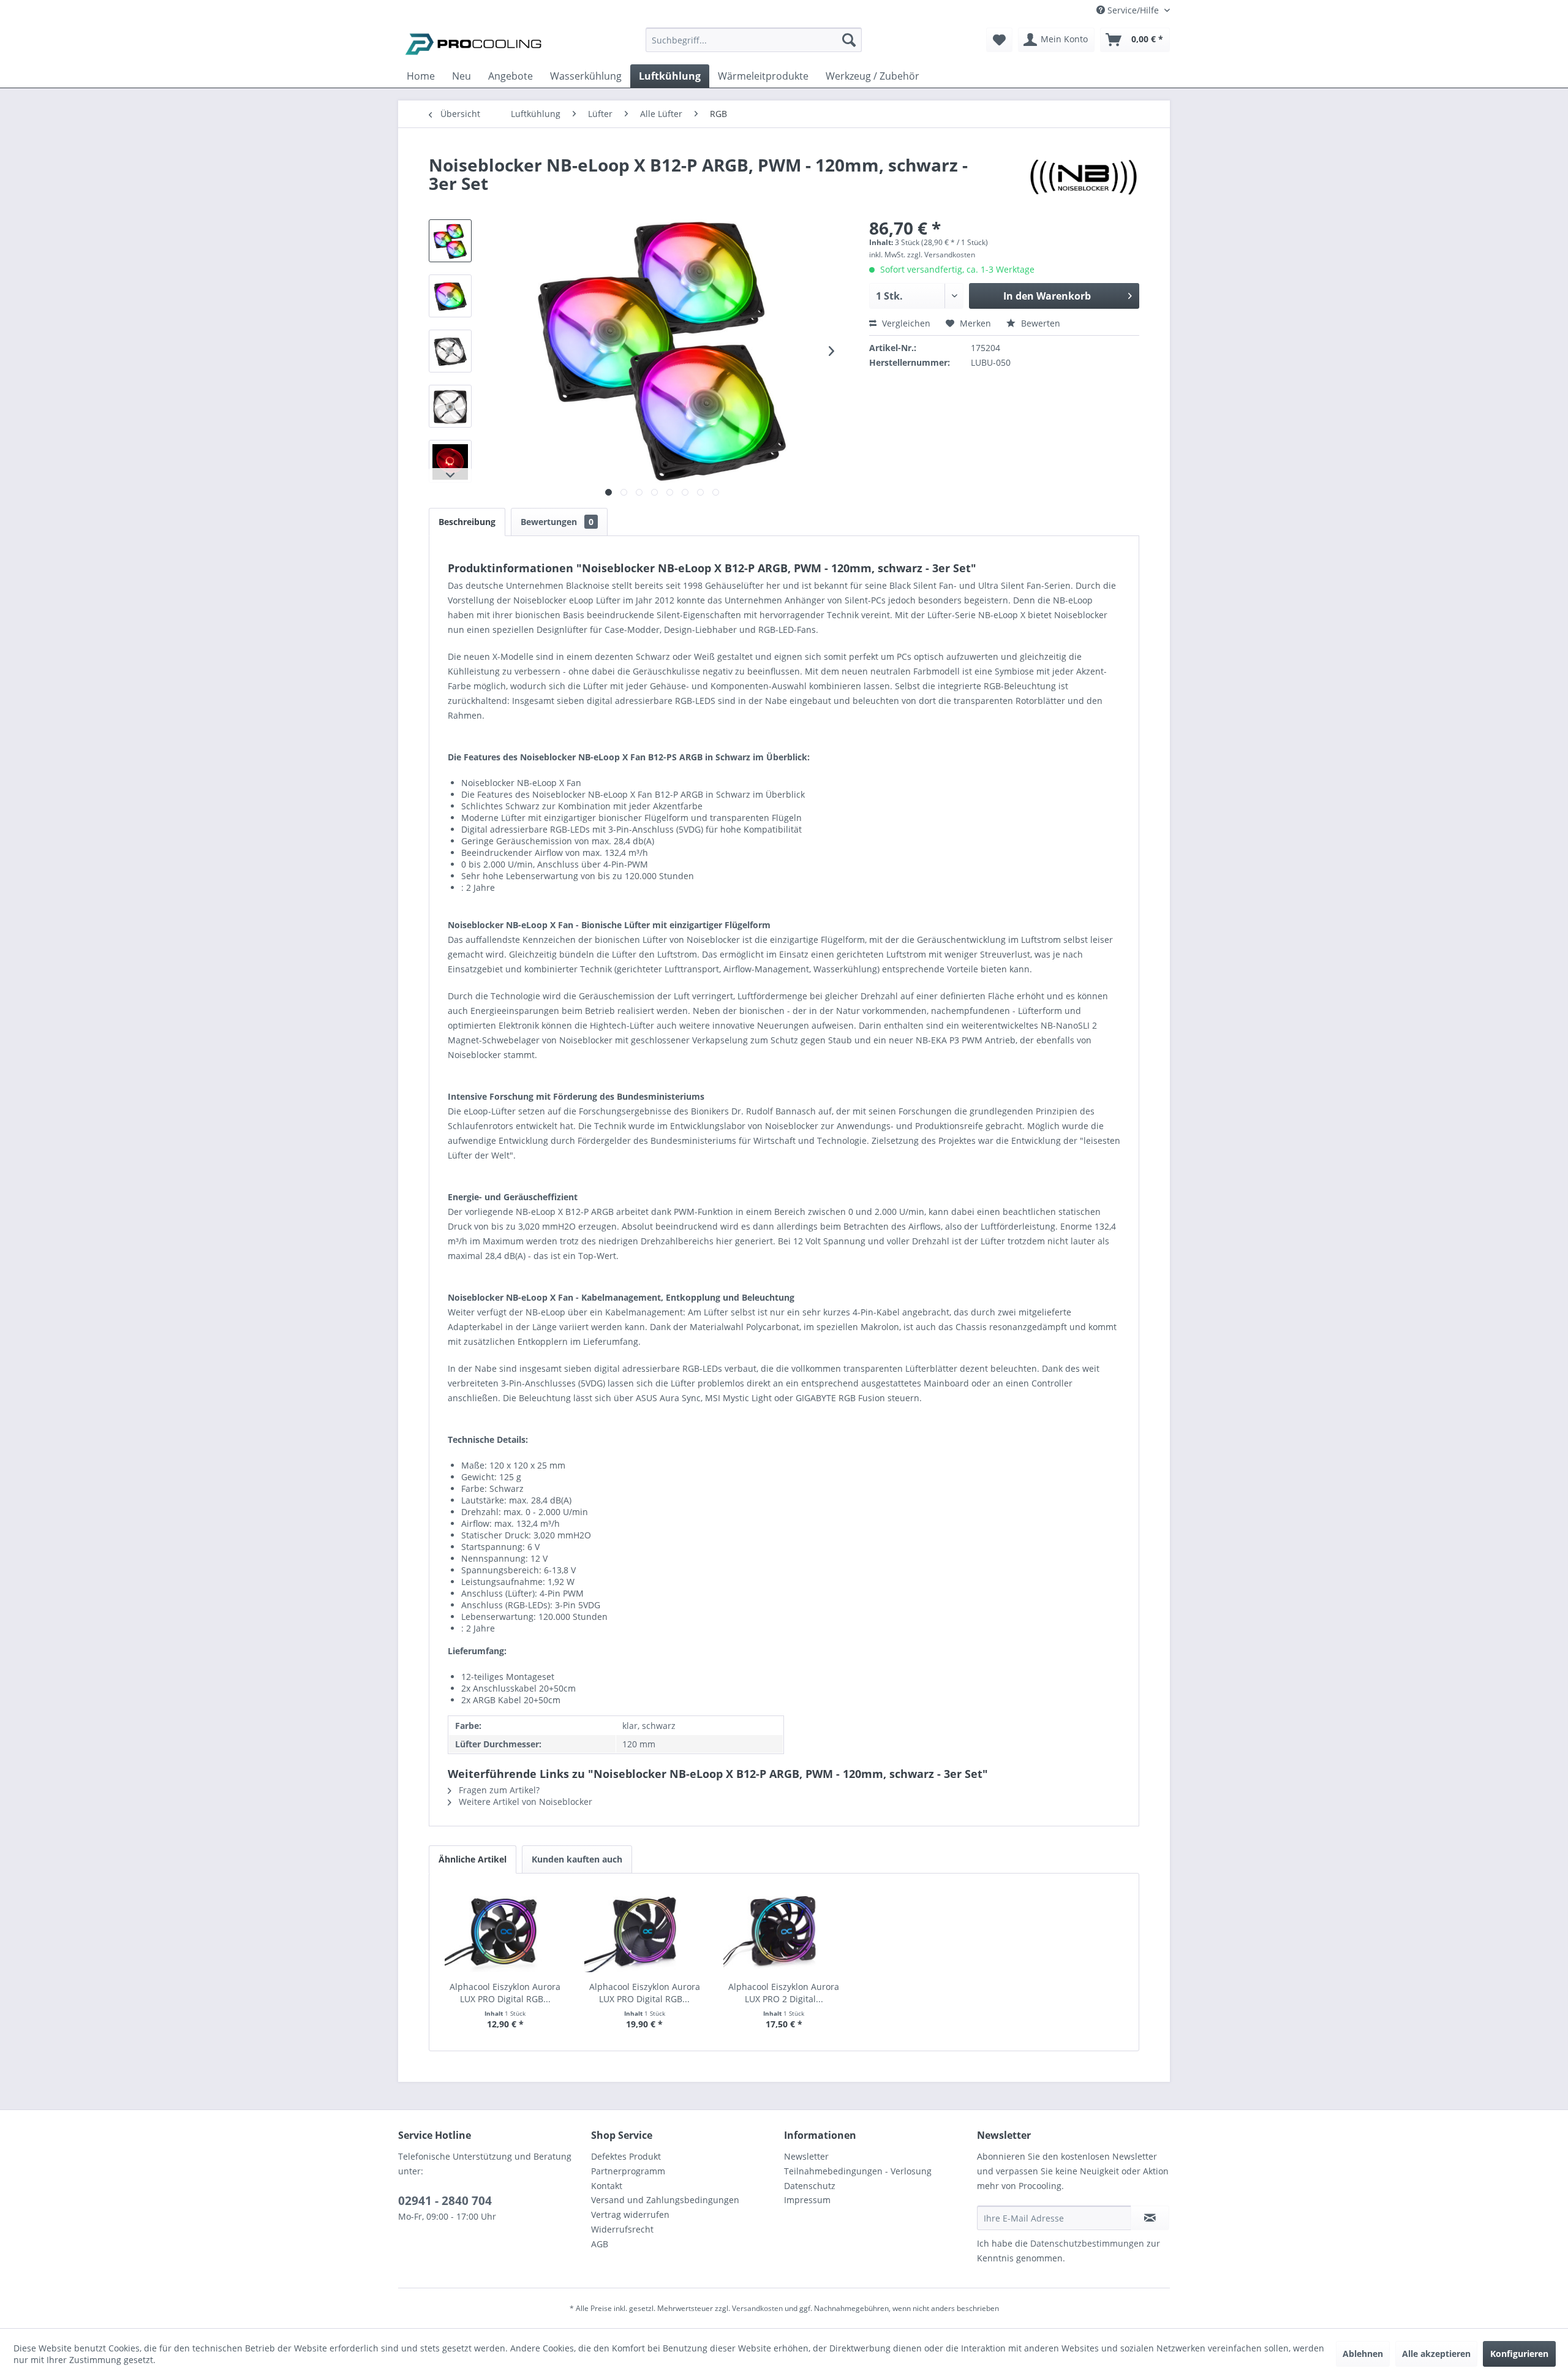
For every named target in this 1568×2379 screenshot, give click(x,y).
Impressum (807, 2200)
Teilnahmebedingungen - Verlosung (858, 2171)
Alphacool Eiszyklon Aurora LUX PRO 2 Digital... (784, 1993)
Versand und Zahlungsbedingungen (665, 2200)
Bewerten (1039, 323)
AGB (600, 2244)
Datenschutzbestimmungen (1087, 2243)
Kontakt (607, 2186)
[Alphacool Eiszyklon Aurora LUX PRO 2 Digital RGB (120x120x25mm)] (784, 1932)
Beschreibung (467, 522)
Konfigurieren (1519, 2354)
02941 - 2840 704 (445, 2201)
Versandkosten (757, 2308)
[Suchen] (849, 40)
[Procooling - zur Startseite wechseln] (473, 43)
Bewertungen (557, 522)
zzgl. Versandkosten (941, 255)
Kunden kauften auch (577, 1859)
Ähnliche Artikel (473, 1859)
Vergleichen (905, 323)
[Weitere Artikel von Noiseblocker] (1084, 177)
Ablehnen (1363, 2354)
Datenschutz (810, 2186)
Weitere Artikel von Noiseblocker (524, 1802)
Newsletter (806, 2156)
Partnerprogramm (628, 2171)
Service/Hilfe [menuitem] (1133, 10)
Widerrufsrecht (622, 2229)
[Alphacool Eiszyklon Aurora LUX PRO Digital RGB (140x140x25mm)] (645, 1932)
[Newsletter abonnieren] (1150, 2218)
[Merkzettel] (999, 40)
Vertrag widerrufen (630, 2214)
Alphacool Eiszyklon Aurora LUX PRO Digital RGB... (505, 1993)
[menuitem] (754, 46)
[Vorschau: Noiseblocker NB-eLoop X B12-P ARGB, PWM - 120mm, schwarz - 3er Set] (450, 241)
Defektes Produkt (626, 2156)
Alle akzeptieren (1436, 2354)
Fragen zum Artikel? (498, 1790)
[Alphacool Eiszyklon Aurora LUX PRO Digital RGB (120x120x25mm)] (505, 1932)
